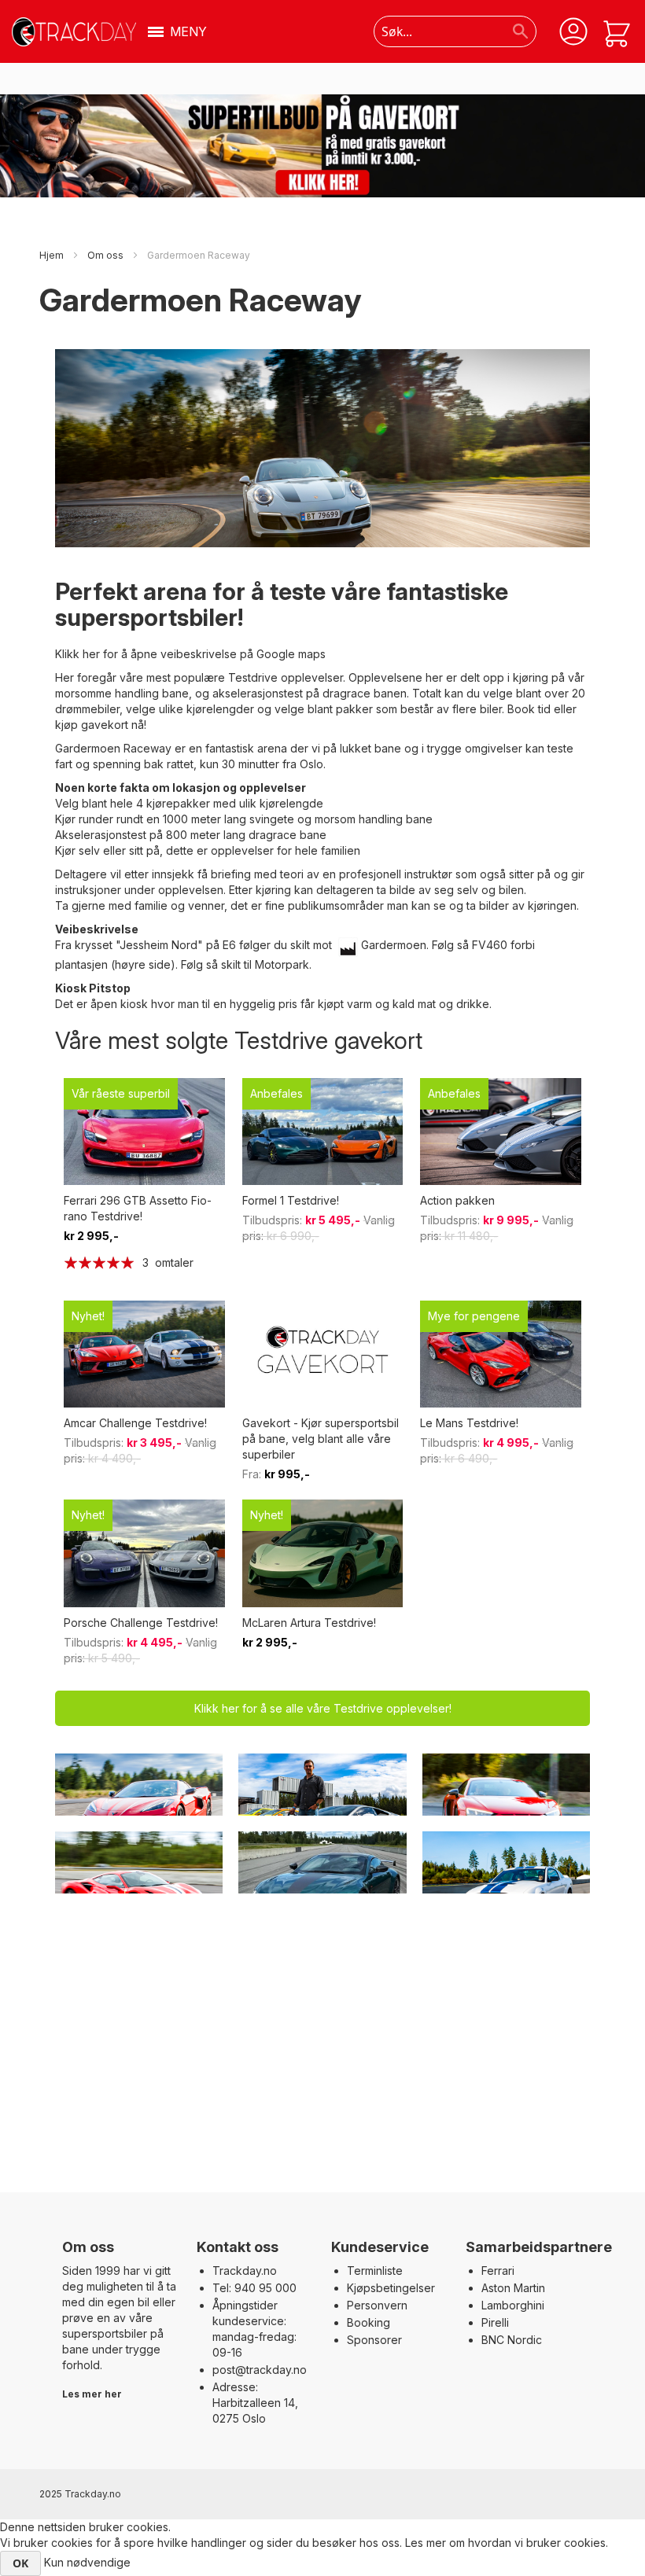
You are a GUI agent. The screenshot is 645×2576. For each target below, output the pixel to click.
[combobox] (455, 31)
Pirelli (495, 2322)
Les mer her (92, 2394)
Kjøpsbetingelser (391, 2288)
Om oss (107, 255)
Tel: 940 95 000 (254, 2288)
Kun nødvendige (87, 2562)
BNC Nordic (512, 2340)
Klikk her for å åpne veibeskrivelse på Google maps (190, 654)
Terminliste (375, 2271)
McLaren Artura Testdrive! (309, 1623)
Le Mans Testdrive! (469, 1423)
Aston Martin (513, 2288)
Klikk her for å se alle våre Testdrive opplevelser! (323, 1708)
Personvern (377, 2305)
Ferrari (498, 2271)
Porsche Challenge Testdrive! (141, 1623)
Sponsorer (374, 2340)
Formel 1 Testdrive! (291, 1200)
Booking (369, 2322)
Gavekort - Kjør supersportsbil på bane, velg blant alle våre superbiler (321, 1439)
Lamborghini (513, 2305)
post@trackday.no (260, 2370)
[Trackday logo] (74, 32)
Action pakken (457, 1200)
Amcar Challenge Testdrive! (135, 1423)
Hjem (53, 255)
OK (20, 2563)
